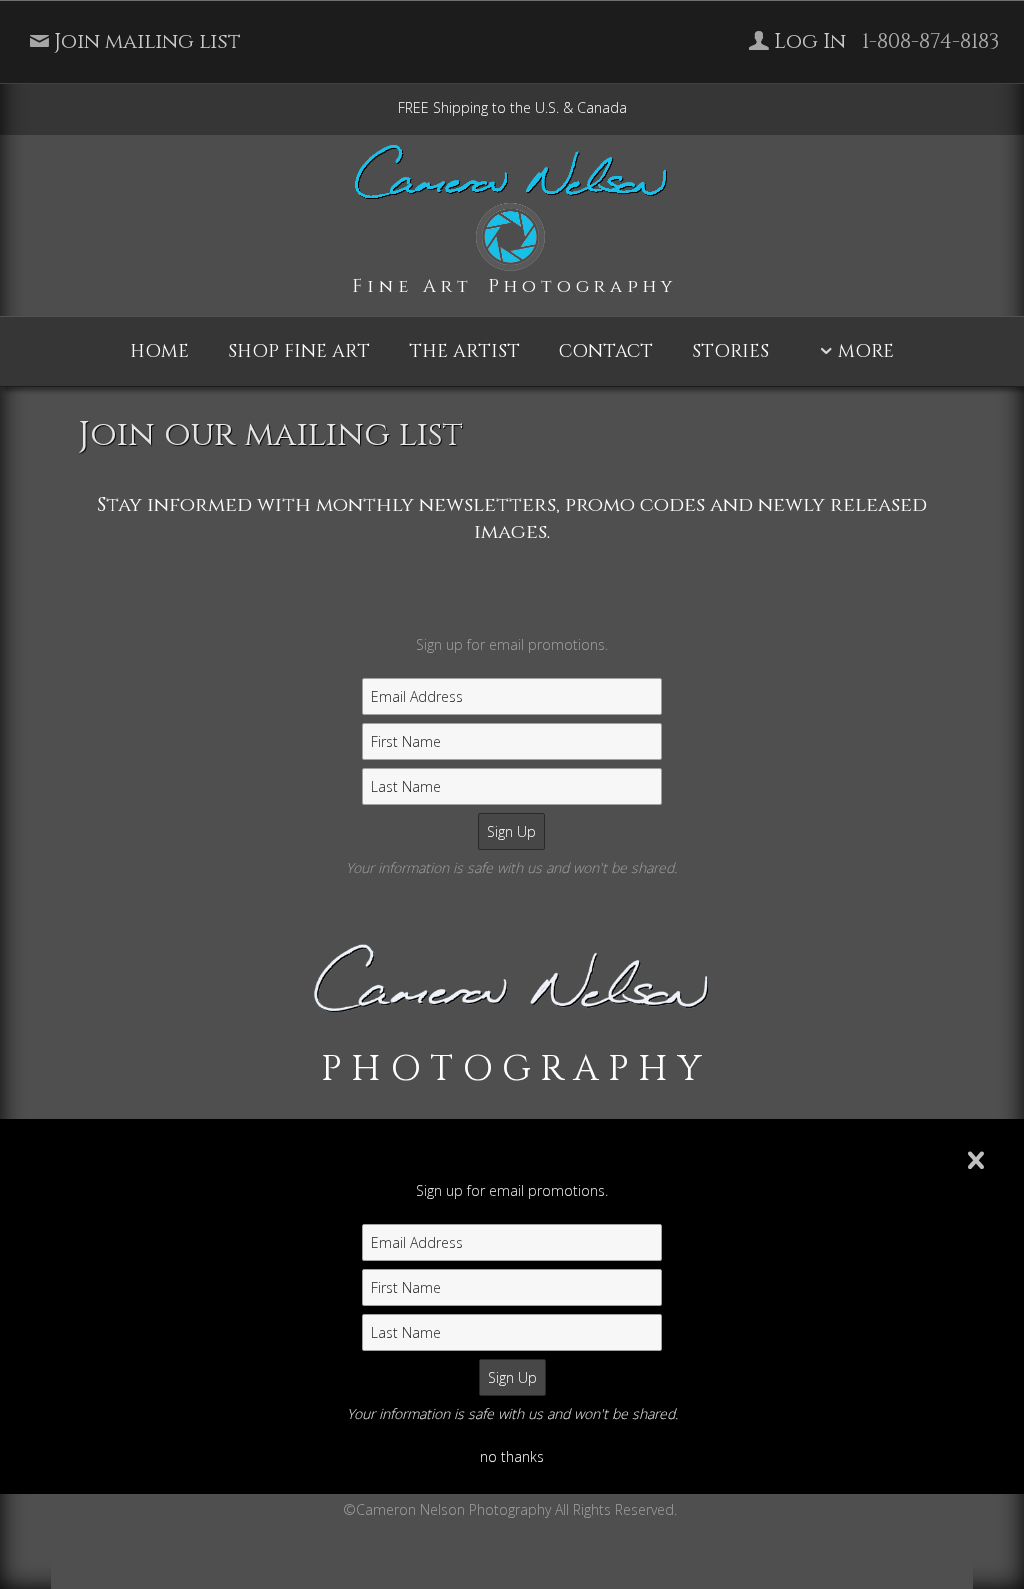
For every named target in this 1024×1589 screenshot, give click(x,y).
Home (159, 351)
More (866, 351)
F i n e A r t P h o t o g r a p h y (512, 286)
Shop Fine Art (299, 351)
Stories (730, 351)
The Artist (464, 351)
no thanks (512, 1456)
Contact (606, 351)
